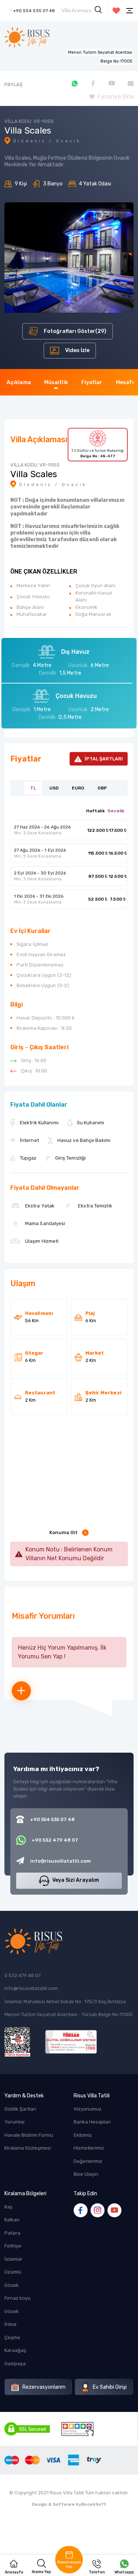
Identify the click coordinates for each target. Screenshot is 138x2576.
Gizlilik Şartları (20, 2109)
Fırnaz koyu (17, 2298)
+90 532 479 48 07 (55, 1840)
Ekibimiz (83, 2135)
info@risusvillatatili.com (31, 1988)
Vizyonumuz (88, 2109)
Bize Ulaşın (86, 2174)
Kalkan (12, 2220)
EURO (78, 788)
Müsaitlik (56, 382)
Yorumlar (15, 2122)
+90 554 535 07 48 (34, 11)
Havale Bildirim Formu (29, 2135)
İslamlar (13, 2259)
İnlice (10, 2324)
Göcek (12, 2285)
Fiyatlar (92, 382)
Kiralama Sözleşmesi (28, 2148)
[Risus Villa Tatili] (27, 37)
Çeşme (12, 2337)
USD (54, 788)
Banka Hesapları (92, 2122)
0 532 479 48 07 (23, 1975)
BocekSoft (94, 2504)
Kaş (8, 2207)
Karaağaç (15, 2350)
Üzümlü (13, 2272)
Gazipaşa (15, 2364)
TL (33, 788)
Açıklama (19, 382)
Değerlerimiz (88, 2161)
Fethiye (13, 2246)
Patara (12, 2233)
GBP (102, 788)
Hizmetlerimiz (89, 2148)
